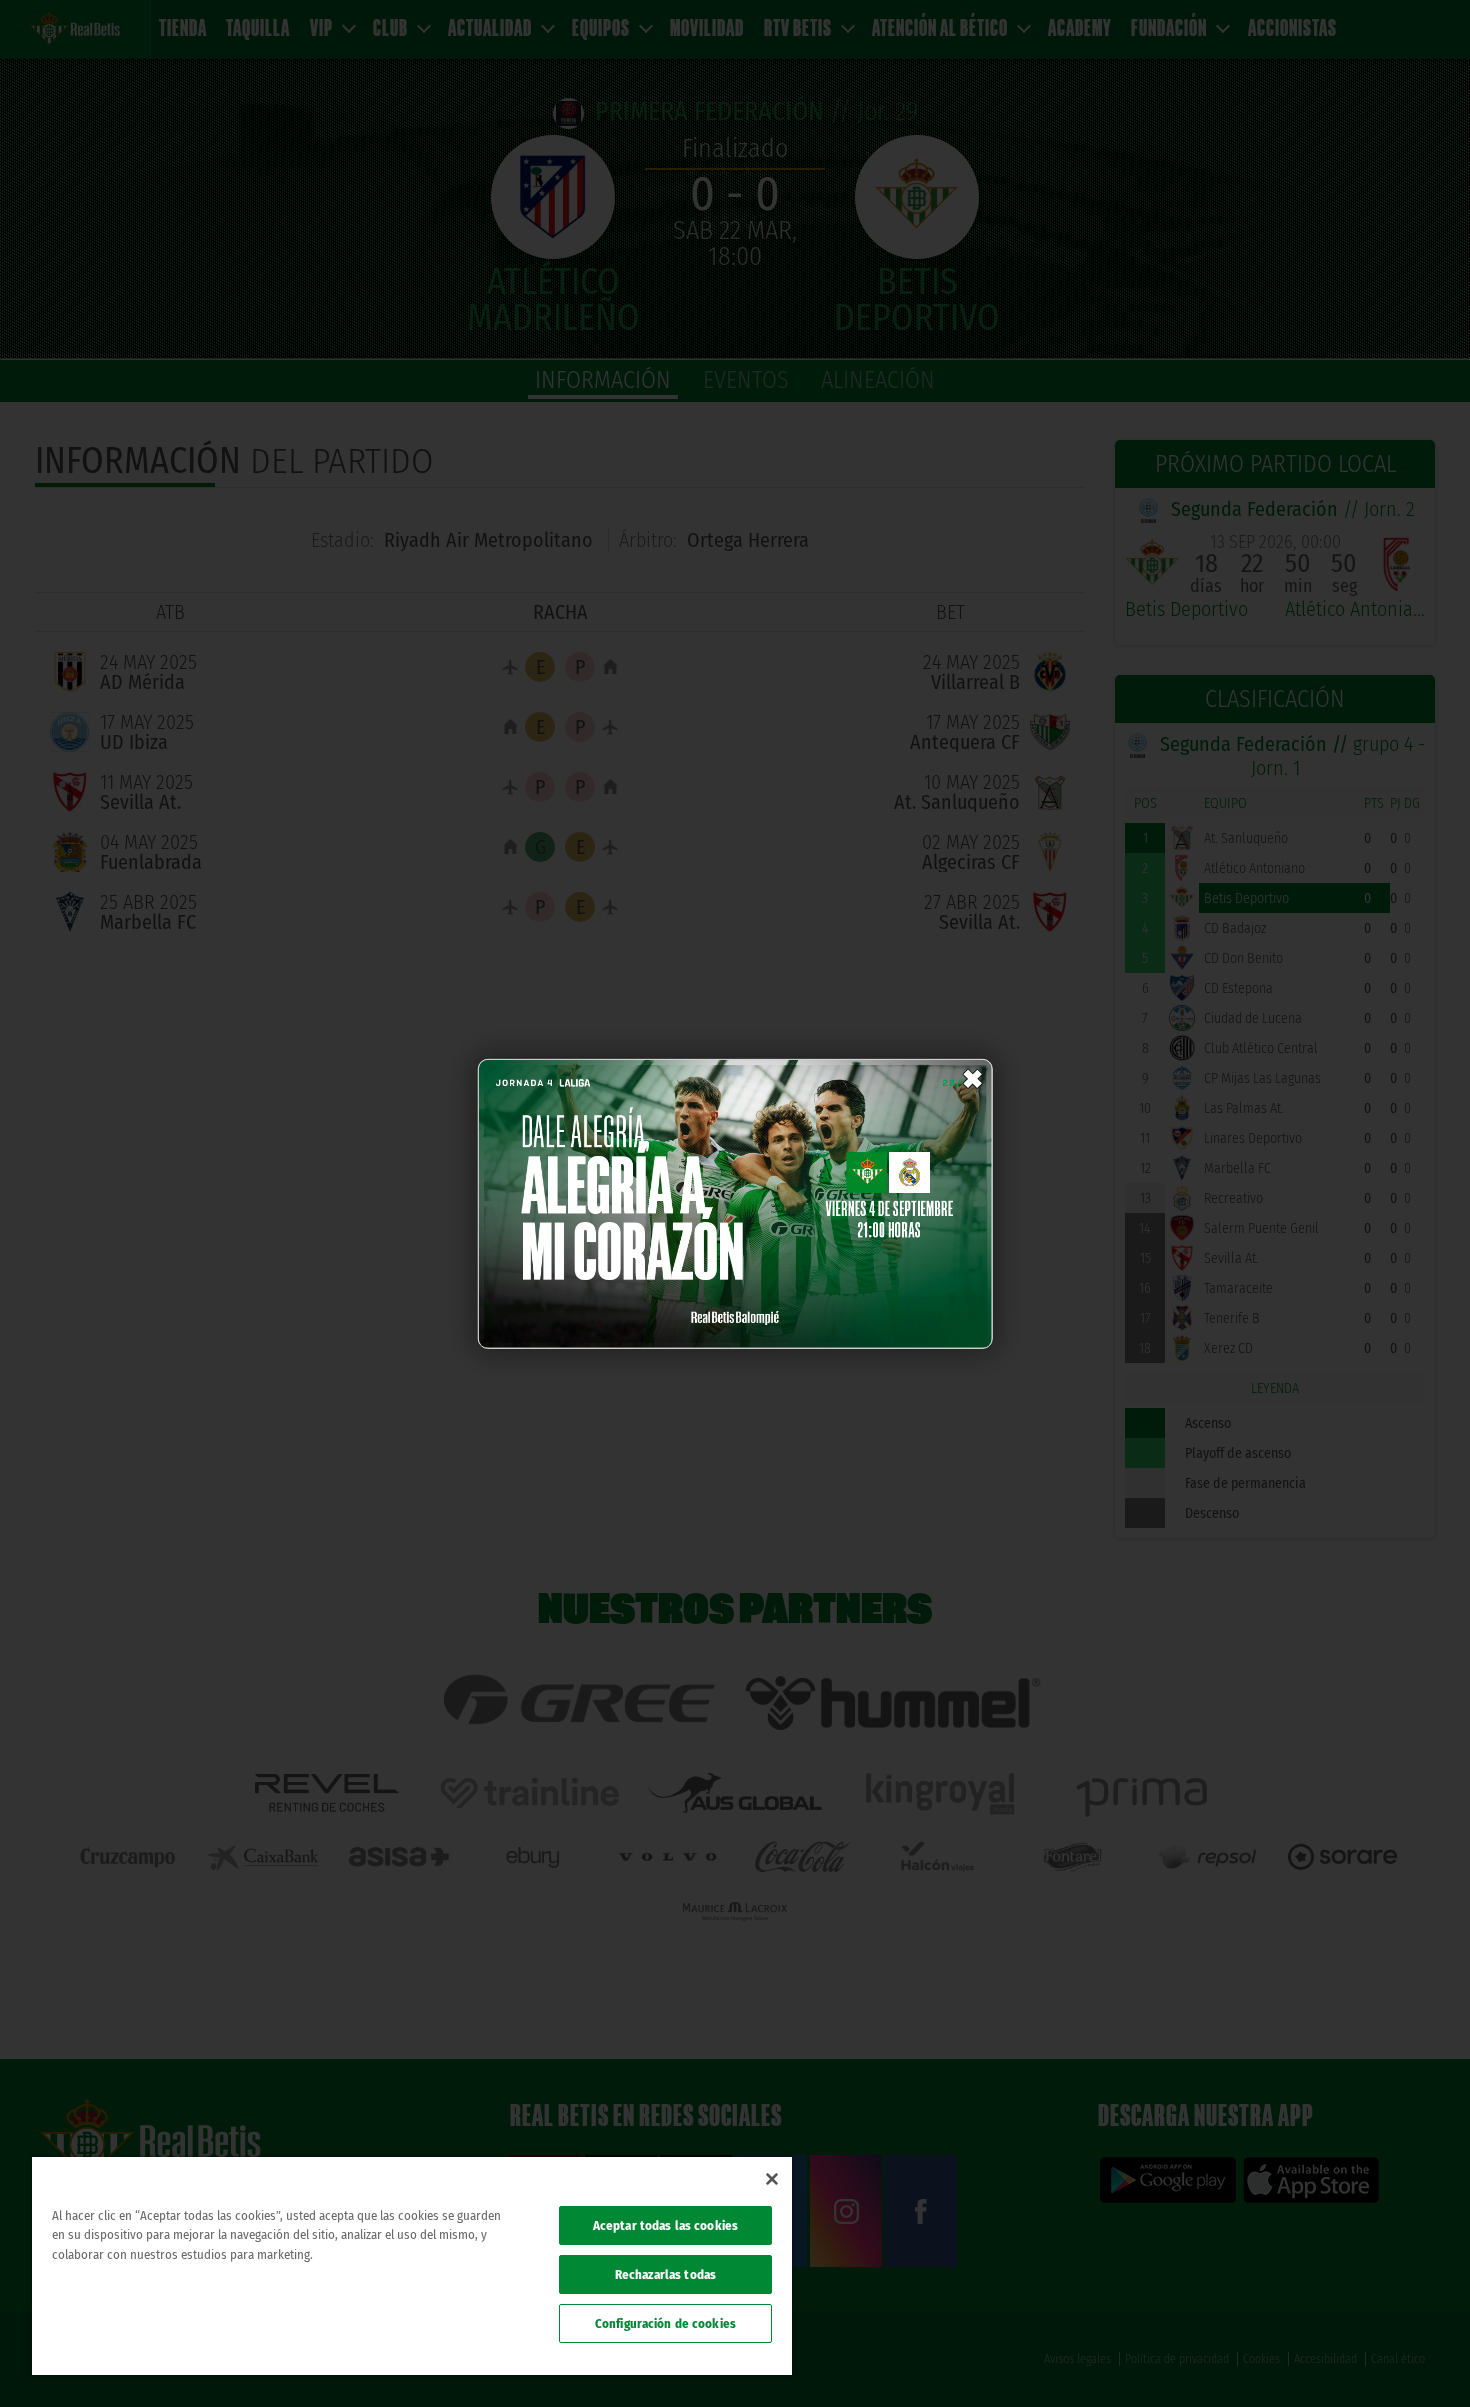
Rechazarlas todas (665, 2274)
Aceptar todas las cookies (665, 2225)
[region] (412, 2266)
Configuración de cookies (665, 2323)
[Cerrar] (772, 2179)
